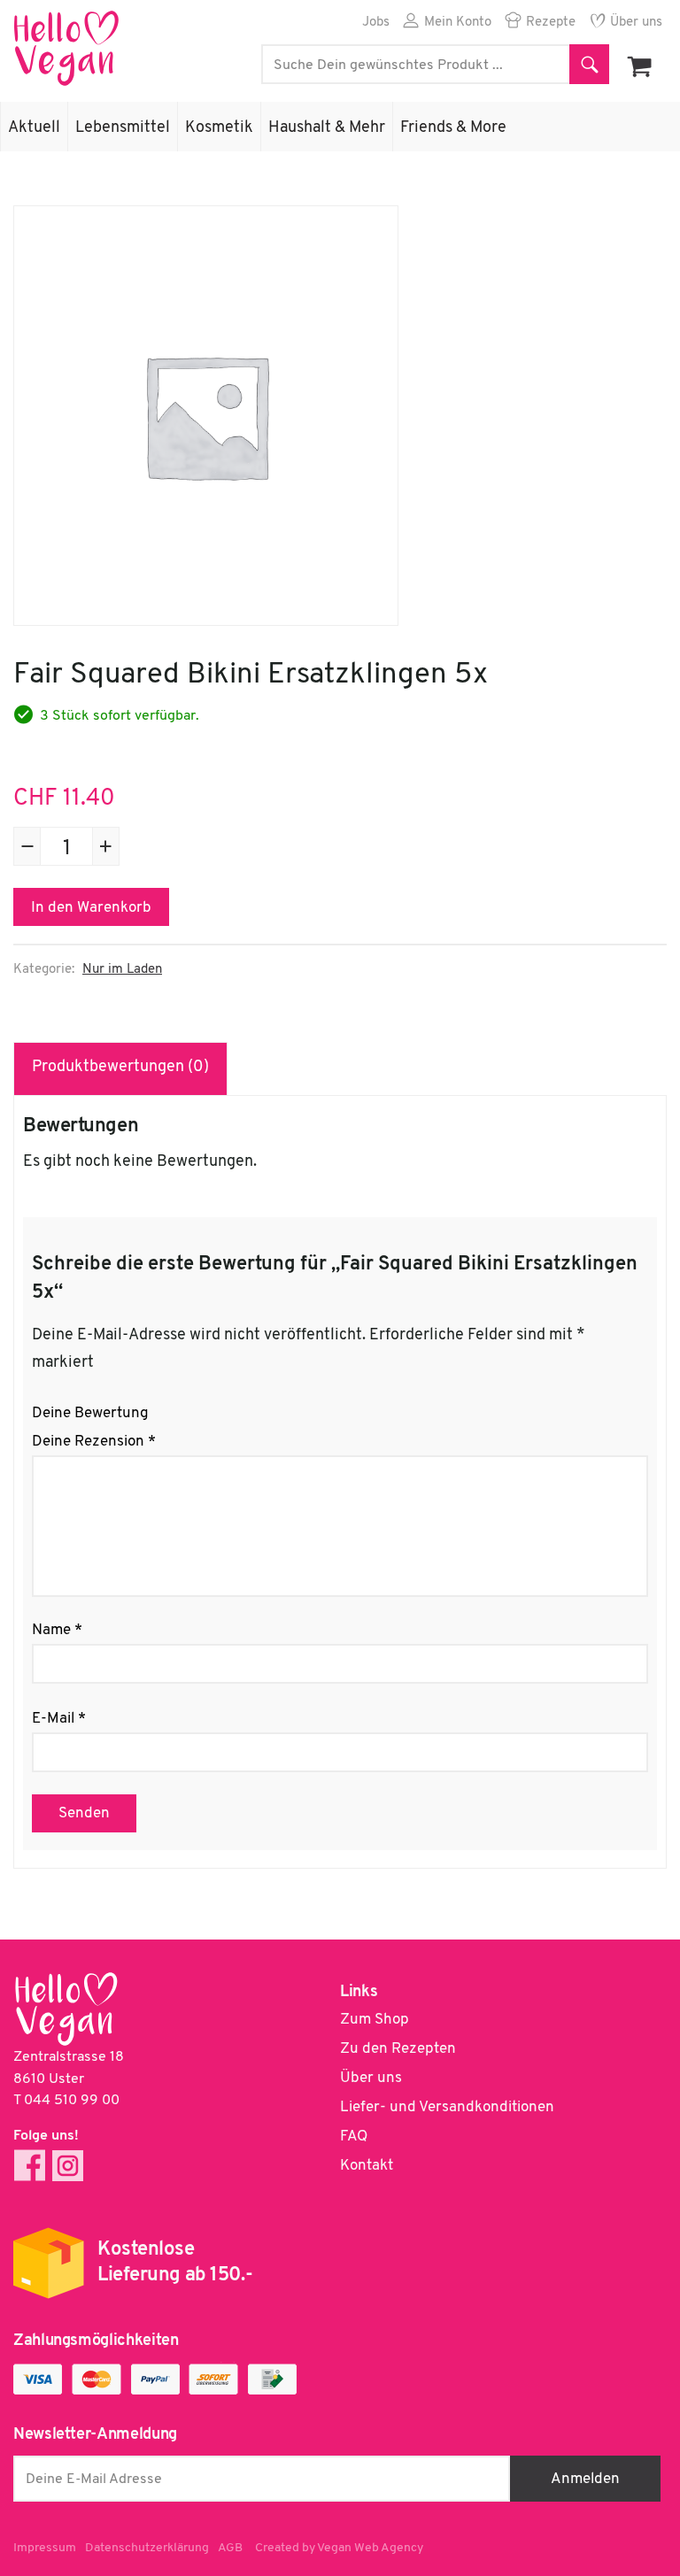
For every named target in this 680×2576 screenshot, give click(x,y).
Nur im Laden (122, 970)
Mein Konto (458, 23)
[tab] (121, 1068)
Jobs (376, 23)
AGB (230, 2548)
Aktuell (34, 128)
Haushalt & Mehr (327, 128)
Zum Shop (375, 2020)
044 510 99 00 (72, 2101)
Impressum (45, 2548)
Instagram (68, 2166)
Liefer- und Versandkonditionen (447, 2107)
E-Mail (59, 1719)
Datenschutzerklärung (147, 2548)
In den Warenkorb (91, 908)
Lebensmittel (123, 128)
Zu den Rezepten (398, 2049)
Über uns (636, 23)
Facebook (30, 2166)
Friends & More (453, 128)
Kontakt (367, 2166)
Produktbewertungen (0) (120, 1068)
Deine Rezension (94, 1442)
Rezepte (551, 23)
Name (57, 1630)
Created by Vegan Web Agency (339, 2548)
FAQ (354, 2136)
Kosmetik (219, 128)
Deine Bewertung (90, 1413)
